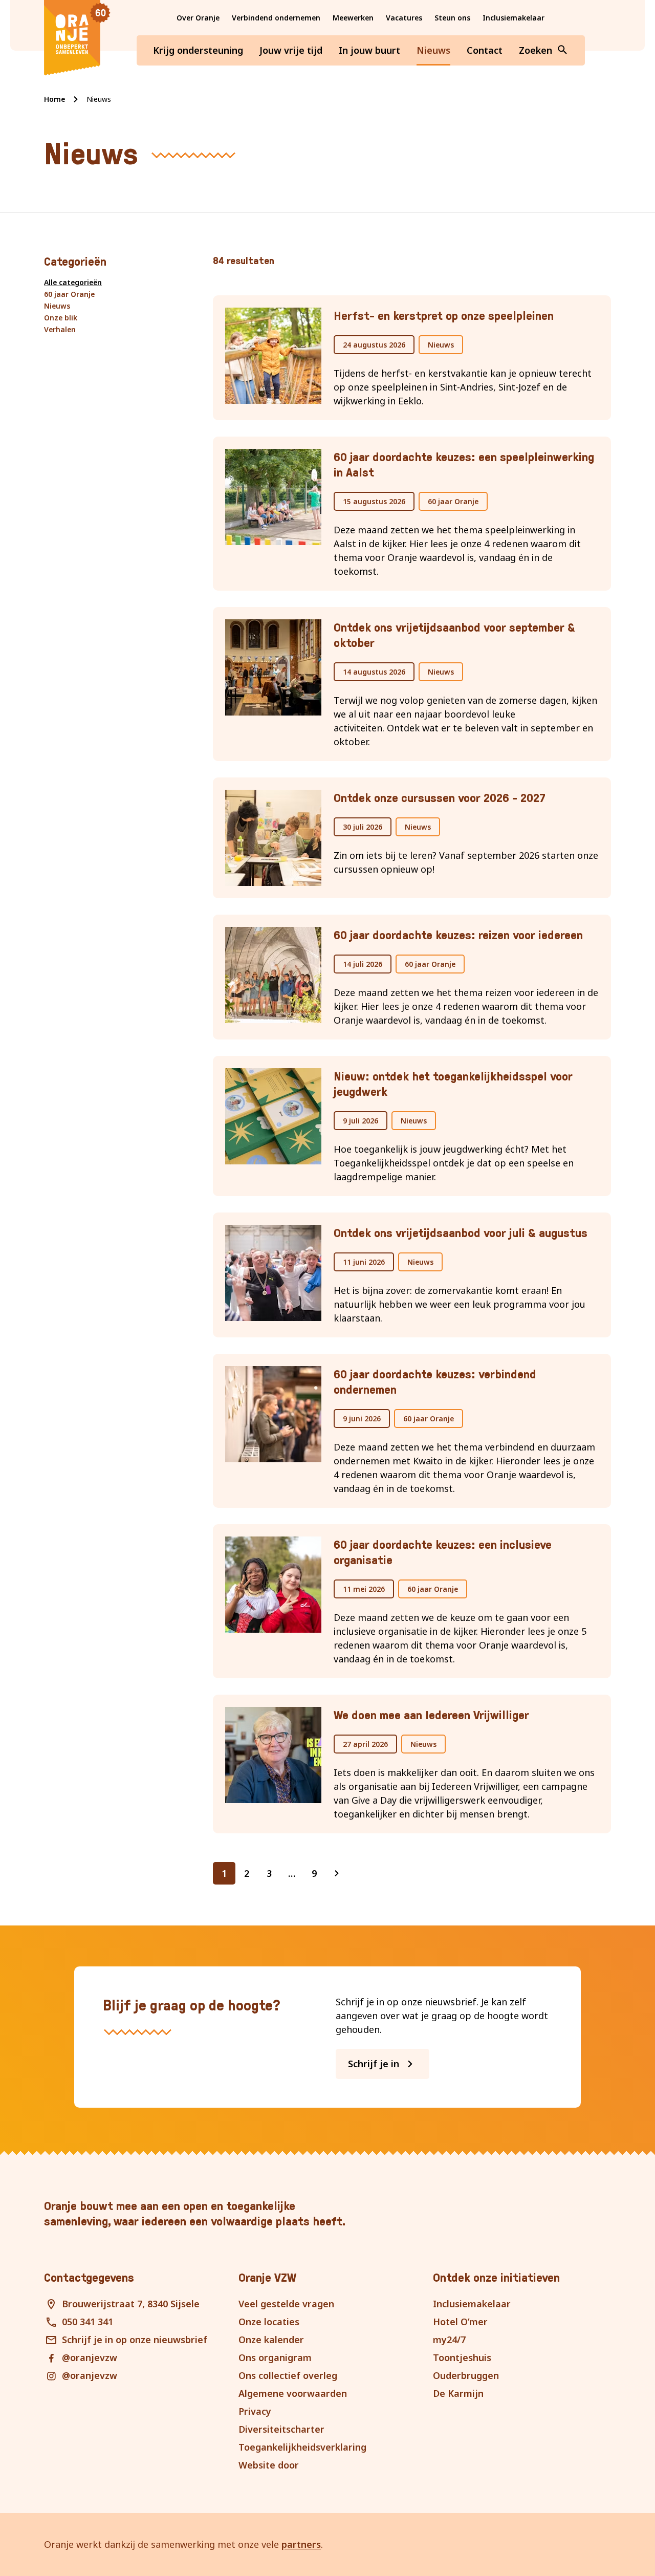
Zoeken (536, 50)
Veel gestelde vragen (286, 2304)
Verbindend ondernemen (276, 18)
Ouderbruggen (466, 2375)
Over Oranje (198, 18)
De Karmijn (458, 2393)
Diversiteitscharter (281, 2429)
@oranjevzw (90, 2357)
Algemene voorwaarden (293, 2393)
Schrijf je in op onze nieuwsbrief (135, 2340)
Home (54, 99)
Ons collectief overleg (288, 2375)
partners (301, 2544)
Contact (485, 50)
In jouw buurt (369, 50)
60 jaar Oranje (69, 294)
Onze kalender (271, 2340)
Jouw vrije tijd (291, 50)
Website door (269, 2465)
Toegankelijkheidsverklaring (302, 2447)
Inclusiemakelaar (514, 18)
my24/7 (449, 2340)
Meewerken (353, 18)
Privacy (255, 2411)
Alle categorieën (73, 282)
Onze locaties (269, 2322)
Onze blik (61, 318)
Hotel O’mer (460, 2322)
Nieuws (433, 50)
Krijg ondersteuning (198, 50)
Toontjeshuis (462, 2357)
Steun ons (452, 18)
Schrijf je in (374, 2064)
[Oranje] (77, 38)
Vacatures (404, 18)
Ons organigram (275, 2357)
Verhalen (60, 329)
